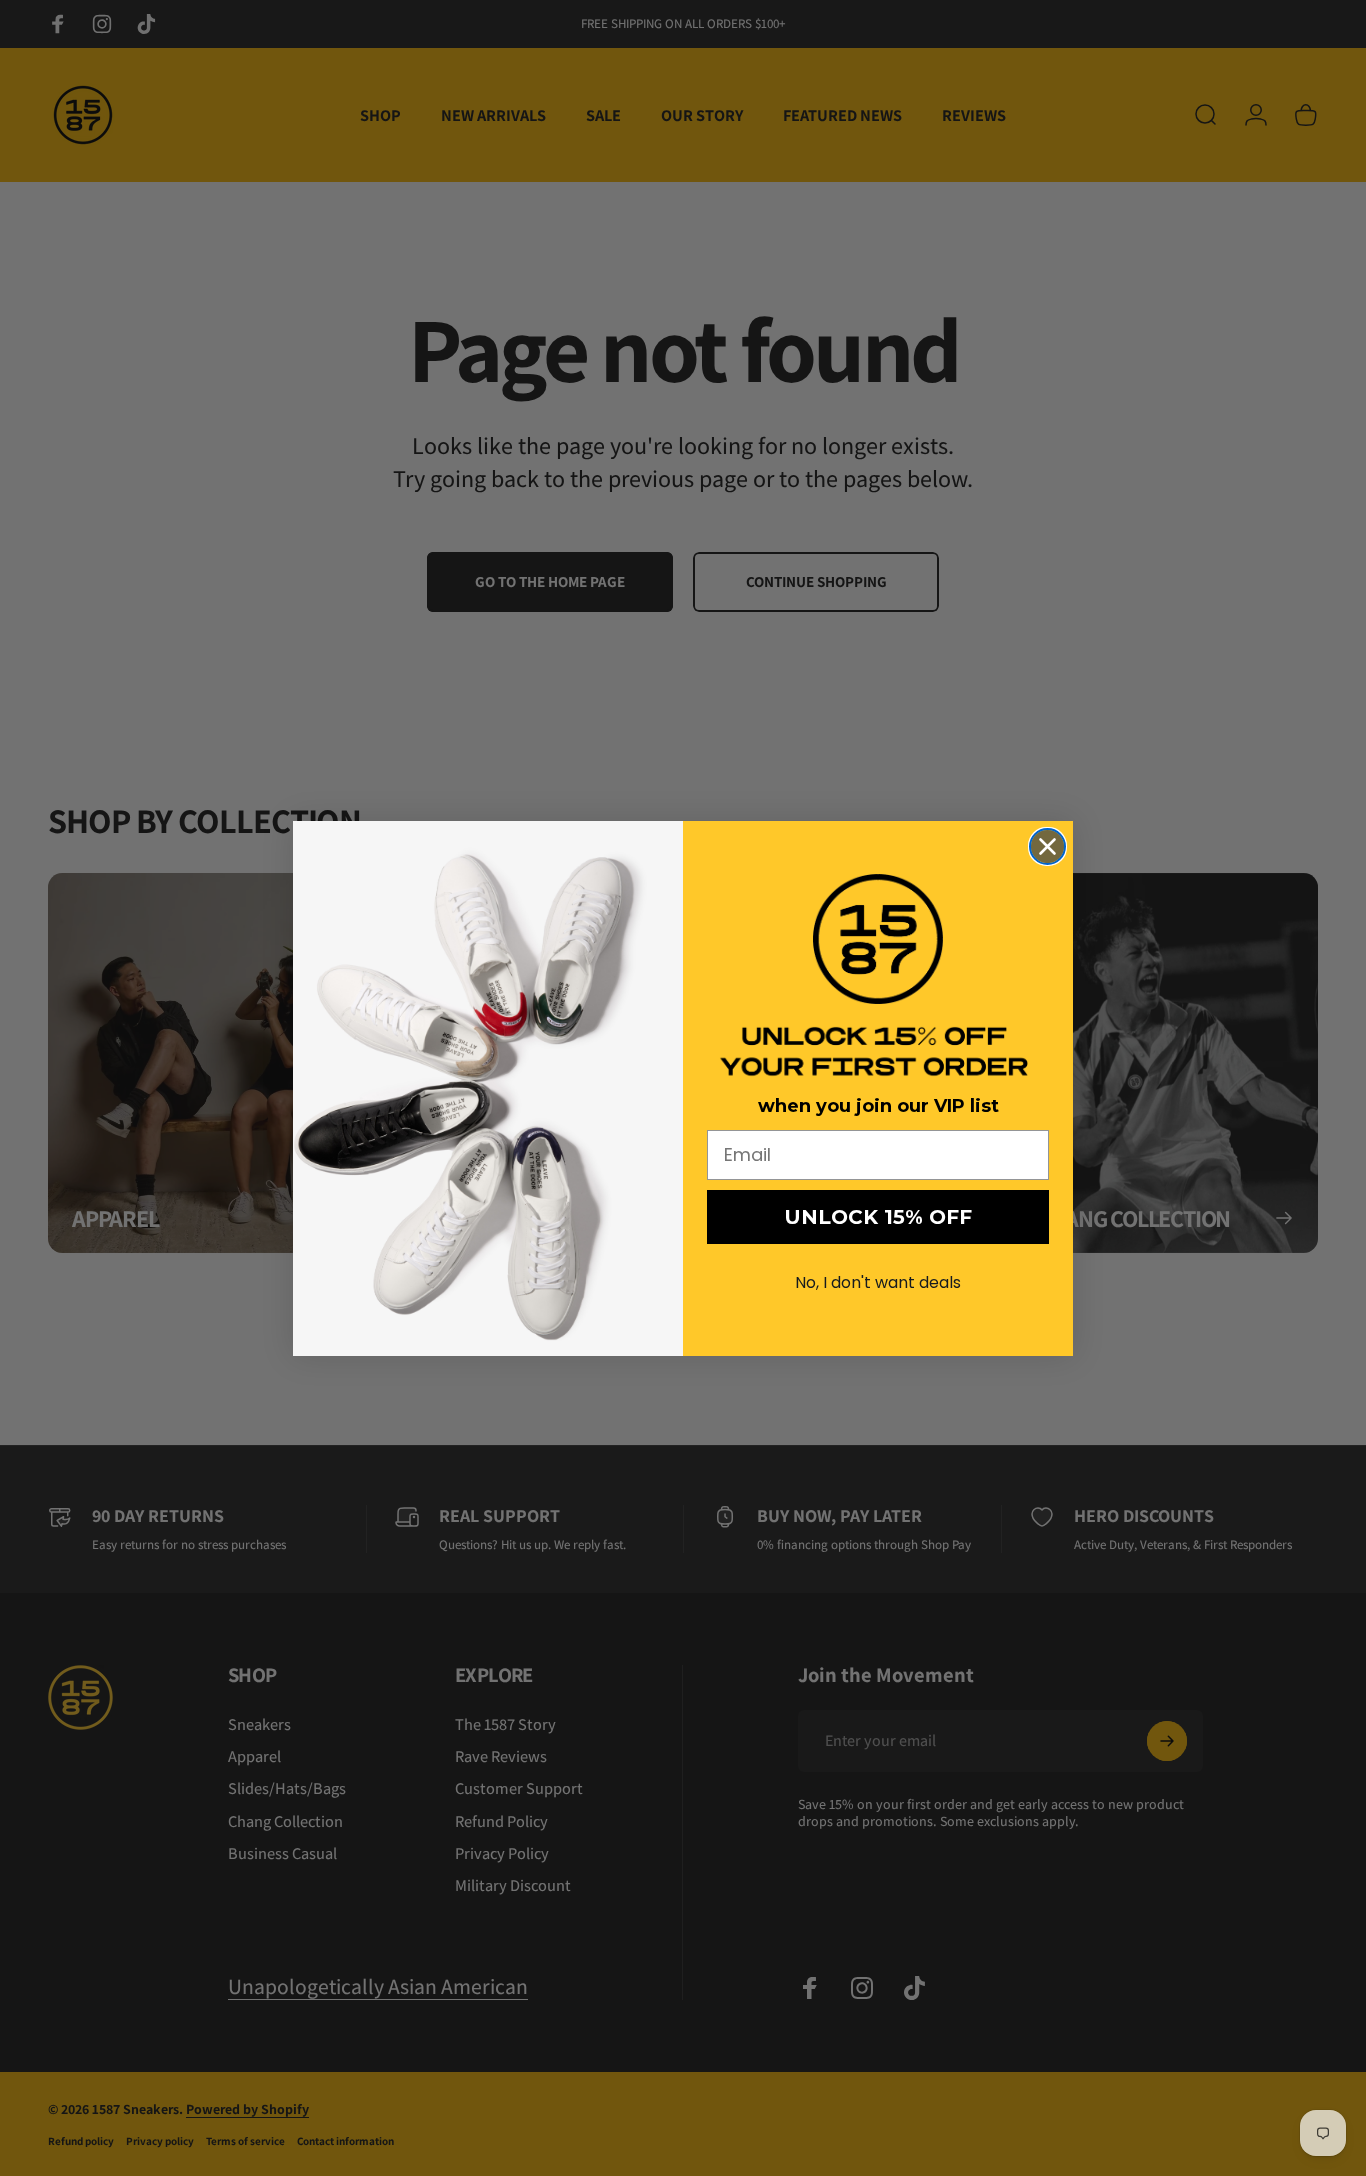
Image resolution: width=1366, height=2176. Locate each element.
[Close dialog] (1047, 846)
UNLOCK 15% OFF (878, 1217)
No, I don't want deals (878, 1282)
